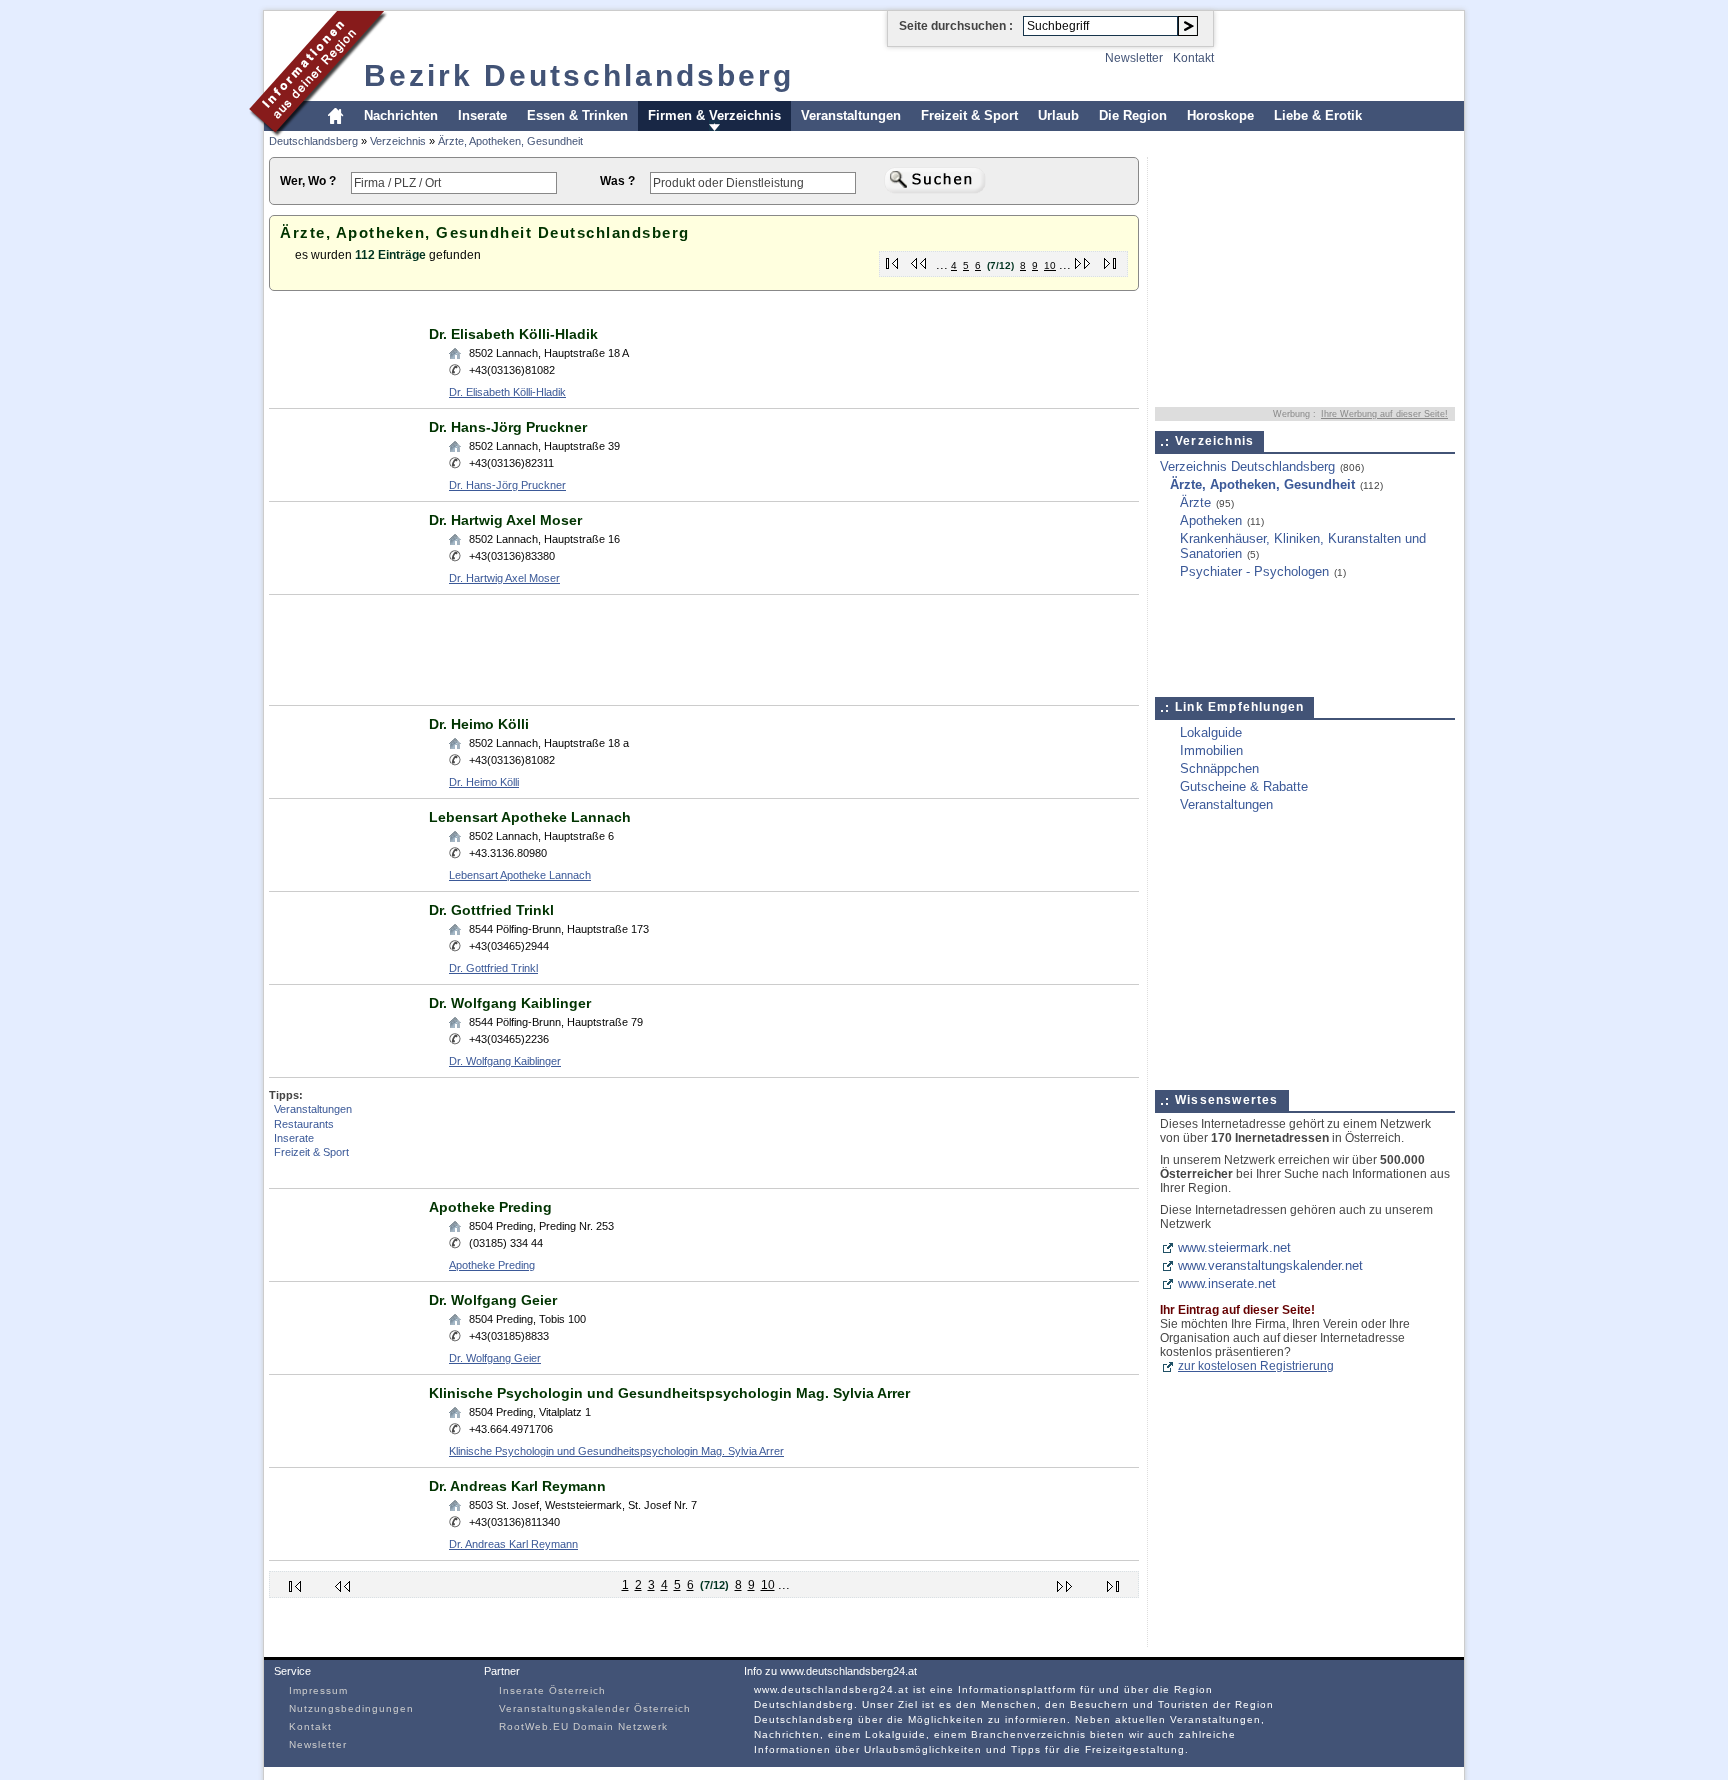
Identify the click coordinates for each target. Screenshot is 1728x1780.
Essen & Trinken (577, 115)
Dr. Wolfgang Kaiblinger (510, 1003)
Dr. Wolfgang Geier (493, 1300)
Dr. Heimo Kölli (479, 724)
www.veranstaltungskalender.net (1270, 1265)
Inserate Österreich (552, 1690)
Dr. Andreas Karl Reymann (517, 1486)
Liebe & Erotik (1318, 115)
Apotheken (1211, 520)
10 (1050, 265)
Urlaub (1058, 115)
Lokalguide (1211, 732)
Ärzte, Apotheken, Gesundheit (510, 141)
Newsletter (1134, 58)
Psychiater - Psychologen (1254, 571)
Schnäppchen (1219, 768)
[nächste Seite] (1083, 259)
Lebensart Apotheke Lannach (530, 817)
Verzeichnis (398, 141)
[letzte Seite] (1110, 259)
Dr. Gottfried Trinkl (491, 910)
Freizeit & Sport (969, 115)
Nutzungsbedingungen (351, 1708)
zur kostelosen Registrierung (1256, 1366)
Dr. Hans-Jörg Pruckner (508, 427)
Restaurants (304, 1124)
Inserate (482, 115)
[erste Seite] (892, 259)
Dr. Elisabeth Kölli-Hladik (513, 334)
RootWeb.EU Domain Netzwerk (583, 1726)
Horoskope (1220, 115)
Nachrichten (401, 115)
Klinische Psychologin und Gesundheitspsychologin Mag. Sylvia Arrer (669, 1393)
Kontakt (1193, 58)
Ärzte (1195, 502)
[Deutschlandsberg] (318, 133)
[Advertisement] (633, 308)
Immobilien (1211, 750)
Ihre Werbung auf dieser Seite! (1384, 414)
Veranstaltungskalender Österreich (595, 1708)
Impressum (318, 1690)
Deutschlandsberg (313, 141)
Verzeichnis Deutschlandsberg (1247, 466)
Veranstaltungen (851, 115)
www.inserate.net (1227, 1283)
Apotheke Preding (490, 1207)
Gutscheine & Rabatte (1244, 786)
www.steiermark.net (1234, 1247)
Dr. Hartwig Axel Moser (505, 520)
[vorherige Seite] (919, 259)
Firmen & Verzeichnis (714, 115)
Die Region (1133, 115)
